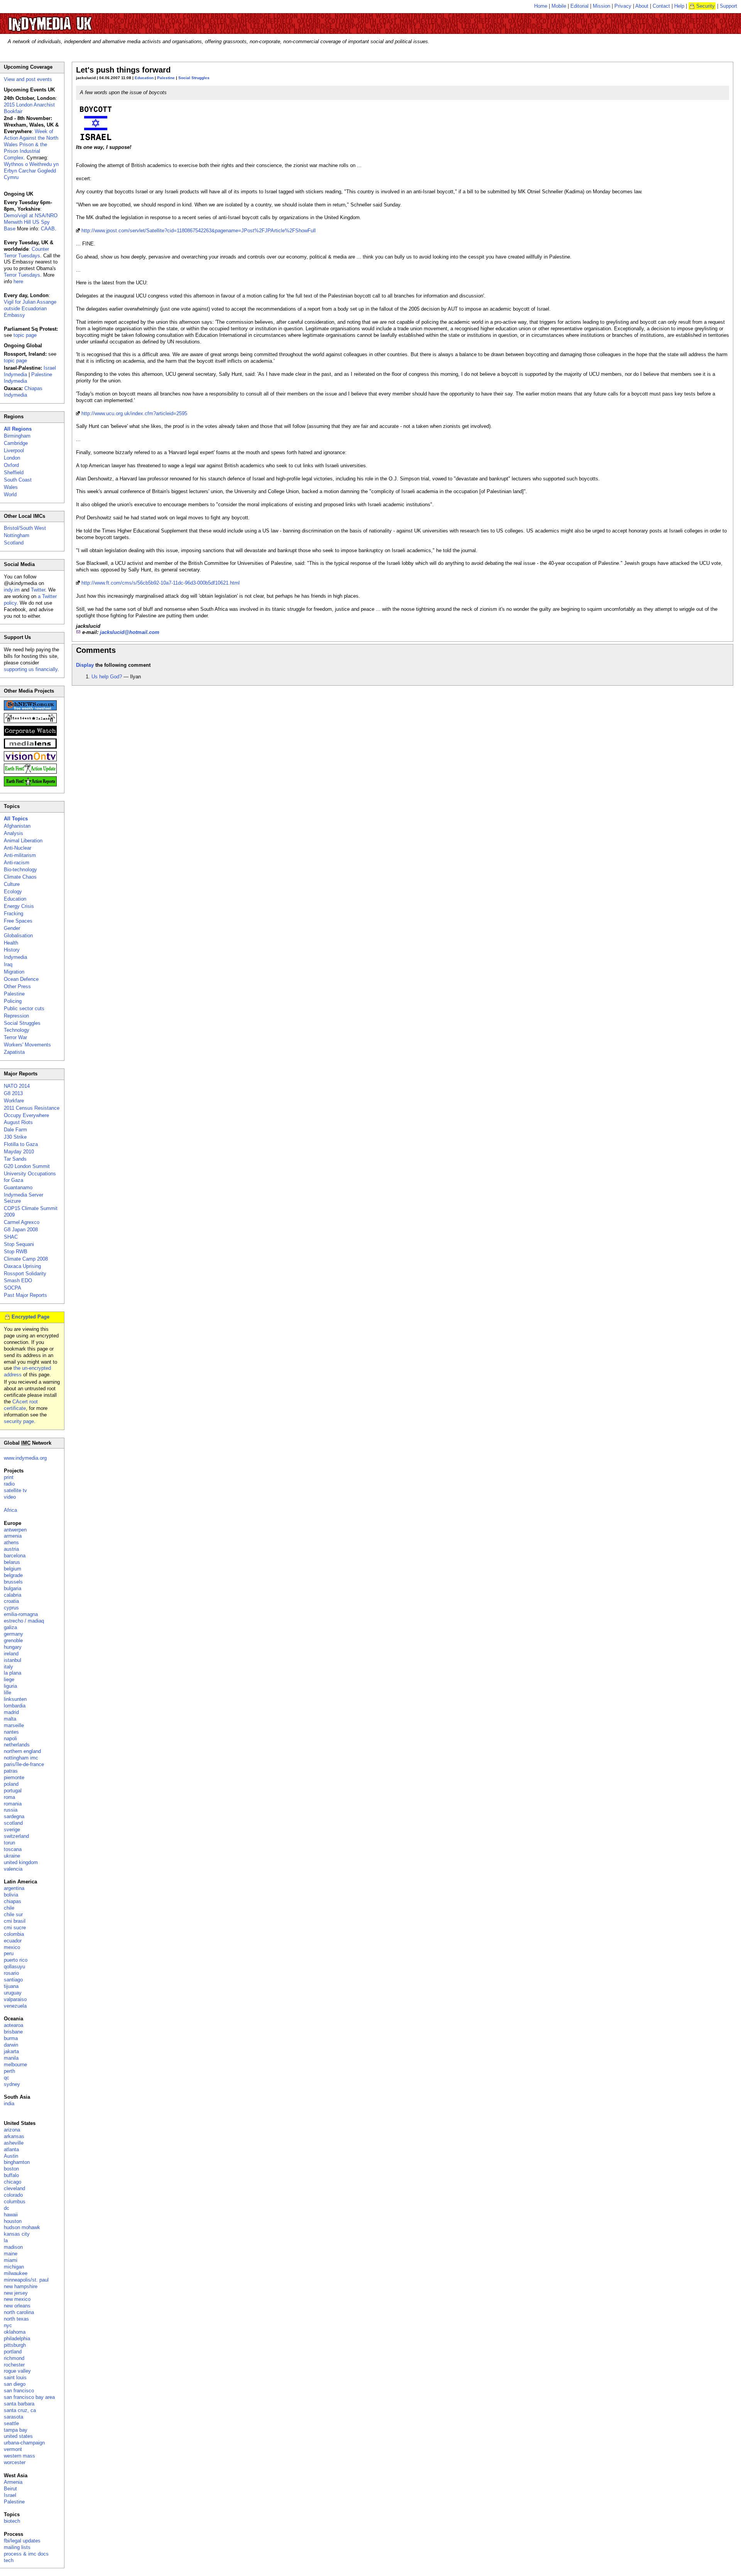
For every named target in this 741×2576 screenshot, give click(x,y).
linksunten (15, 1699)
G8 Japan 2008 (21, 1230)
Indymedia (15, 957)
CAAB (48, 229)
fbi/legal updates (22, 2541)
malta (10, 1719)
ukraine (12, 1856)
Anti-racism (17, 863)
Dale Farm (15, 1130)
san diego (15, 2384)
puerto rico (16, 1960)
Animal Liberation (23, 841)
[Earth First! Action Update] (30, 772)
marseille (14, 1725)
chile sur (13, 1914)
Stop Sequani (19, 1244)
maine (11, 2254)
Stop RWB (16, 1252)
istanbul (13, 1660)
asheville (14, 2143)
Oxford (11, 465)
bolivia (11, 1895)
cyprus (11, 1608)
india (9, 2104)
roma (9, 1797)
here (18, 281)
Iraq (8, 964)
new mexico (17, 2299)
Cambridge (16, 443)
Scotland (14, 543)
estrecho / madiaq (24, 1621)
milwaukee (16, 2273)
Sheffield (14, 472)
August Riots (18, 1122)
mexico (12, 1947)
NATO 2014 (17, 1086)
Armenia (13, 2482)
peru (9, 1953)
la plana (13, 1673)
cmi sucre (15, 1928)
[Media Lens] (30, 747)
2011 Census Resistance (32, 1108)
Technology (17, 1030)
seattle (11, 2423)
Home (541, 6)
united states (18, 2436)
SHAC (11, 1237)
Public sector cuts (24, 1008)
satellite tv (15, 1490)
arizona (12, 2130)
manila (11, 2058)
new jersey (16, 2293)
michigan (14, 2267)
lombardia (15, 1706)
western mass (19, 2456)
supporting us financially (31, 669)
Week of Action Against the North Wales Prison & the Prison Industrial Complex (31, 145)
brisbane (13, 2032)
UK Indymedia (74, 20)
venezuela (15, 2006)
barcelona (15, 1556)
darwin (11, 2045)
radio (9, 1484)
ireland (11, 1654)
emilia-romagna (21, 1614)
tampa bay (16, 2430)
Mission (601, 6)
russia (11, 1810)
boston (11, 2169)
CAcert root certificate (21, 1405)
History (12, 950)
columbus (15, 2202)
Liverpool (14, 450)
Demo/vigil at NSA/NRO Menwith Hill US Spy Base (31, 222)
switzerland (16, 1836)
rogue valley (17, 2371)
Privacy (623, 6)
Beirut (10, 2489)
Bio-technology (20, 870)
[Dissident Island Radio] (30, 721)
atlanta (11, 2149)
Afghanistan (17, 826)
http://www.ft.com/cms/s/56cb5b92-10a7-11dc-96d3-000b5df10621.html (161, 583)
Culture (12, 884)
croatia (11, 1601)
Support (728, 6)
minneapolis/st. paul (26, 2280)
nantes (11, 1732)
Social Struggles (194, 78)
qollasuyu (14, 1967)
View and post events (28, 79)
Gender (12, 928)
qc (7, 2078)
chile (9, 1908)
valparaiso (15, 1999)
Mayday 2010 (19, 1152)
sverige (12, 1830)
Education (144, 78)
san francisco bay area (29, 2397)
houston (13, 2221)
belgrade (13, 1575)
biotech (12, 2521)
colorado (13, 2195)
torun (9, 1843)
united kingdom (21, 1862)
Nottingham (17, 535)
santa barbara (19, 2404)
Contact (661, 6)
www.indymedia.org (25, 1458)
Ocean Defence (21, 979)
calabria (13, 1595)
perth (9, 2071)
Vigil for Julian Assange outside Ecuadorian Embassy (30, 308)
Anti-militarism (20, 855)
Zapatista (14, 1052)
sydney (12, 2084)
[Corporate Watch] (30, 734)
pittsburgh (15, 2345)
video (10, 1497)
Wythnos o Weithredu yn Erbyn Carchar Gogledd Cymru (31, 171)
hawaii (11, 2215)
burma (11, 2038)
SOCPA (13, 1288)
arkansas (14, 2136)
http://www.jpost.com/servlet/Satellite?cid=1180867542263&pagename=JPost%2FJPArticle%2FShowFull (199, 231)
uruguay (13, 1993)
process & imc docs (26, 2554)
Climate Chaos (20, 877)
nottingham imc (21, 1758)
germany (14, 1634)
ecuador (13, 1941)
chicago (13, 2182)
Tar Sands (15, 1159)
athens (11, 1542)
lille (8, 1693)
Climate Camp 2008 (26, 1259)
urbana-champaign (24, 2443)
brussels (13, 1582)
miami (11, 2260)
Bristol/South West (25, 528)
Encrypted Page (30, 1317)
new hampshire (21, 2286)
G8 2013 (13, 1093)
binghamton (17, 2162)
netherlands (17, 1745)
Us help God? (107, 677)
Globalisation (18, 936)
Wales (11, 487)
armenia (13, 1536)
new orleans (17, 2306)
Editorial (579, 6)
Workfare (14, 1101)
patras (11, 1771)
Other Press (17, 986)
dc (7, 2208)
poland (11, 1784)
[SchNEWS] (30, 709)
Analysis (14, 833)
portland (13, 2352)
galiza (10, 1627)
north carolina (19, 2312)
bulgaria (13, 1588)
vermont (13, 2449)
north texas (16, 2319)
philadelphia (17, 2339)
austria (11, 1549)
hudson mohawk (22, 2227)
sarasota (14, 2417)
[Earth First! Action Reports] (30, 785)
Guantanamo (18, 1187)
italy (8, 1667)
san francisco (19, 2391)
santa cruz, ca (20, 2410)
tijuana (11, 1986)
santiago (13, 1980)
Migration (14, 972)
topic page (25, 335)
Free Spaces (18, 921)
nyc (8, 2325)
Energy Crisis (19, 906)
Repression (16, 1016)
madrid (11, 1712)
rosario (11, 1973)
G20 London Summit (27, 1166)
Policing (13, 1001)
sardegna (14, 1816)
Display (85, 665)
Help (679, 6)
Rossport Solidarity (25, 1274)
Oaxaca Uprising (22, 1266)
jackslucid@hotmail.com (130, 632)
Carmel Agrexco (22, 1222)
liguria (10, 1686)
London (12, 458)
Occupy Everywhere (26, 1115)
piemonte (14, 1777)
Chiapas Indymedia (23, 392)
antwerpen (15, 1530)
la (6, 2240)
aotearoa (14, 2025)
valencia (13, 1869)
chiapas (13, 1901)
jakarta (11, 2051)
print (9, 1477)
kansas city (17, 2234)
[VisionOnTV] (30, 760)
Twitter (38, 590)
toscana (13, 1849)
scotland (13, 1823)
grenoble (13, 1640)
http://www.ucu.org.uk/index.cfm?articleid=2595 (134, 413)
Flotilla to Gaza (21, 1144)
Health (11, 943)
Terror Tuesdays (22, 275)
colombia (14, 1934)
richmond (14, 2358)
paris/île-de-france (24, 1764)
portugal (13, 1791)
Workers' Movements (27, 1045)
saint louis (15, 2377)
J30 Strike (15, 1137)
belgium (13, 1569)
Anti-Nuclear (18, 848)
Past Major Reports (25, 1295)
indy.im (12, 590)
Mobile (559, 6)
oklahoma (15, 2332)
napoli (10, 1738)
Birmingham (17, 436)
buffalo (11, 2175)
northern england (22, 1751)
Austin (11, 2156)
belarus (12, 1562)
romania (13, 1804)
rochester (14, 2365)
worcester (15, 2462)
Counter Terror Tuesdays (26, 252)
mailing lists (17, 2547)
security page (19, 1421)
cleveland (14, 2188)
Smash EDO (18, 1280)
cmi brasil (15, 1921)
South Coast (18, 480)
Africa (10, 1510)
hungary (13, 1647)
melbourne (15, 2065)
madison (13, 2247)
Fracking (14, 914)
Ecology (13, 892)
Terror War (15, 1037)
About (642, 6)
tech (9, 2560)
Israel (10, 2495)
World (10, 494)
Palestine (166, 78)
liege (9, 1679)
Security (705, 6)
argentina (14, 1888)
